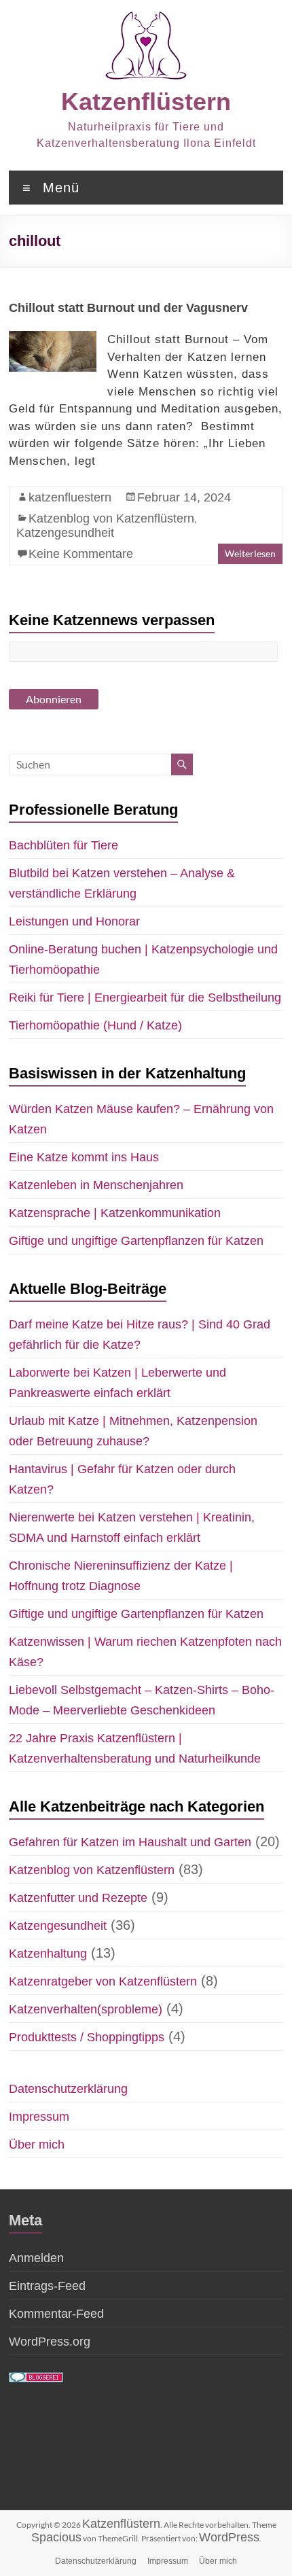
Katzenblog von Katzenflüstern (111, 518)
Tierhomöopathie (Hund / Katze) (95, 1025)
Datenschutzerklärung (68, 2089)
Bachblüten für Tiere (63, 845)
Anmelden (36, 2258)
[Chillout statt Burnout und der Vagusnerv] (53, 338)
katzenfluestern (70, 497)
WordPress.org (50, 2342)
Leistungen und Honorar (74, 921)
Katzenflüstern (146, 102)
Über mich (37, 2145)
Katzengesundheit (65, 533)
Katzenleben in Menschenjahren (96, 1185)
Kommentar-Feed (56, 2314)
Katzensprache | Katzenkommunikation (115, 1213)
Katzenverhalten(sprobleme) (86, 2009)
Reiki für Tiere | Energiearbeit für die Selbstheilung (145, 998)
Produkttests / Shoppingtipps (87, 2037)
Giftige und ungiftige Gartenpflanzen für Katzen (136, 1241)
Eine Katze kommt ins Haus (84, 1157)
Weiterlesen (250, 553)
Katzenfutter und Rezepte (78, 1898)
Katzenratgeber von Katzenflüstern (103, 1981)
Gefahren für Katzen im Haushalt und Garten (130, 1842)
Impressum (39, 2117)
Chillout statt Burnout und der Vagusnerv (128, 308)
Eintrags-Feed (47, 2286)
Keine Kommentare (81, 554)
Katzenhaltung (48, 1954)
